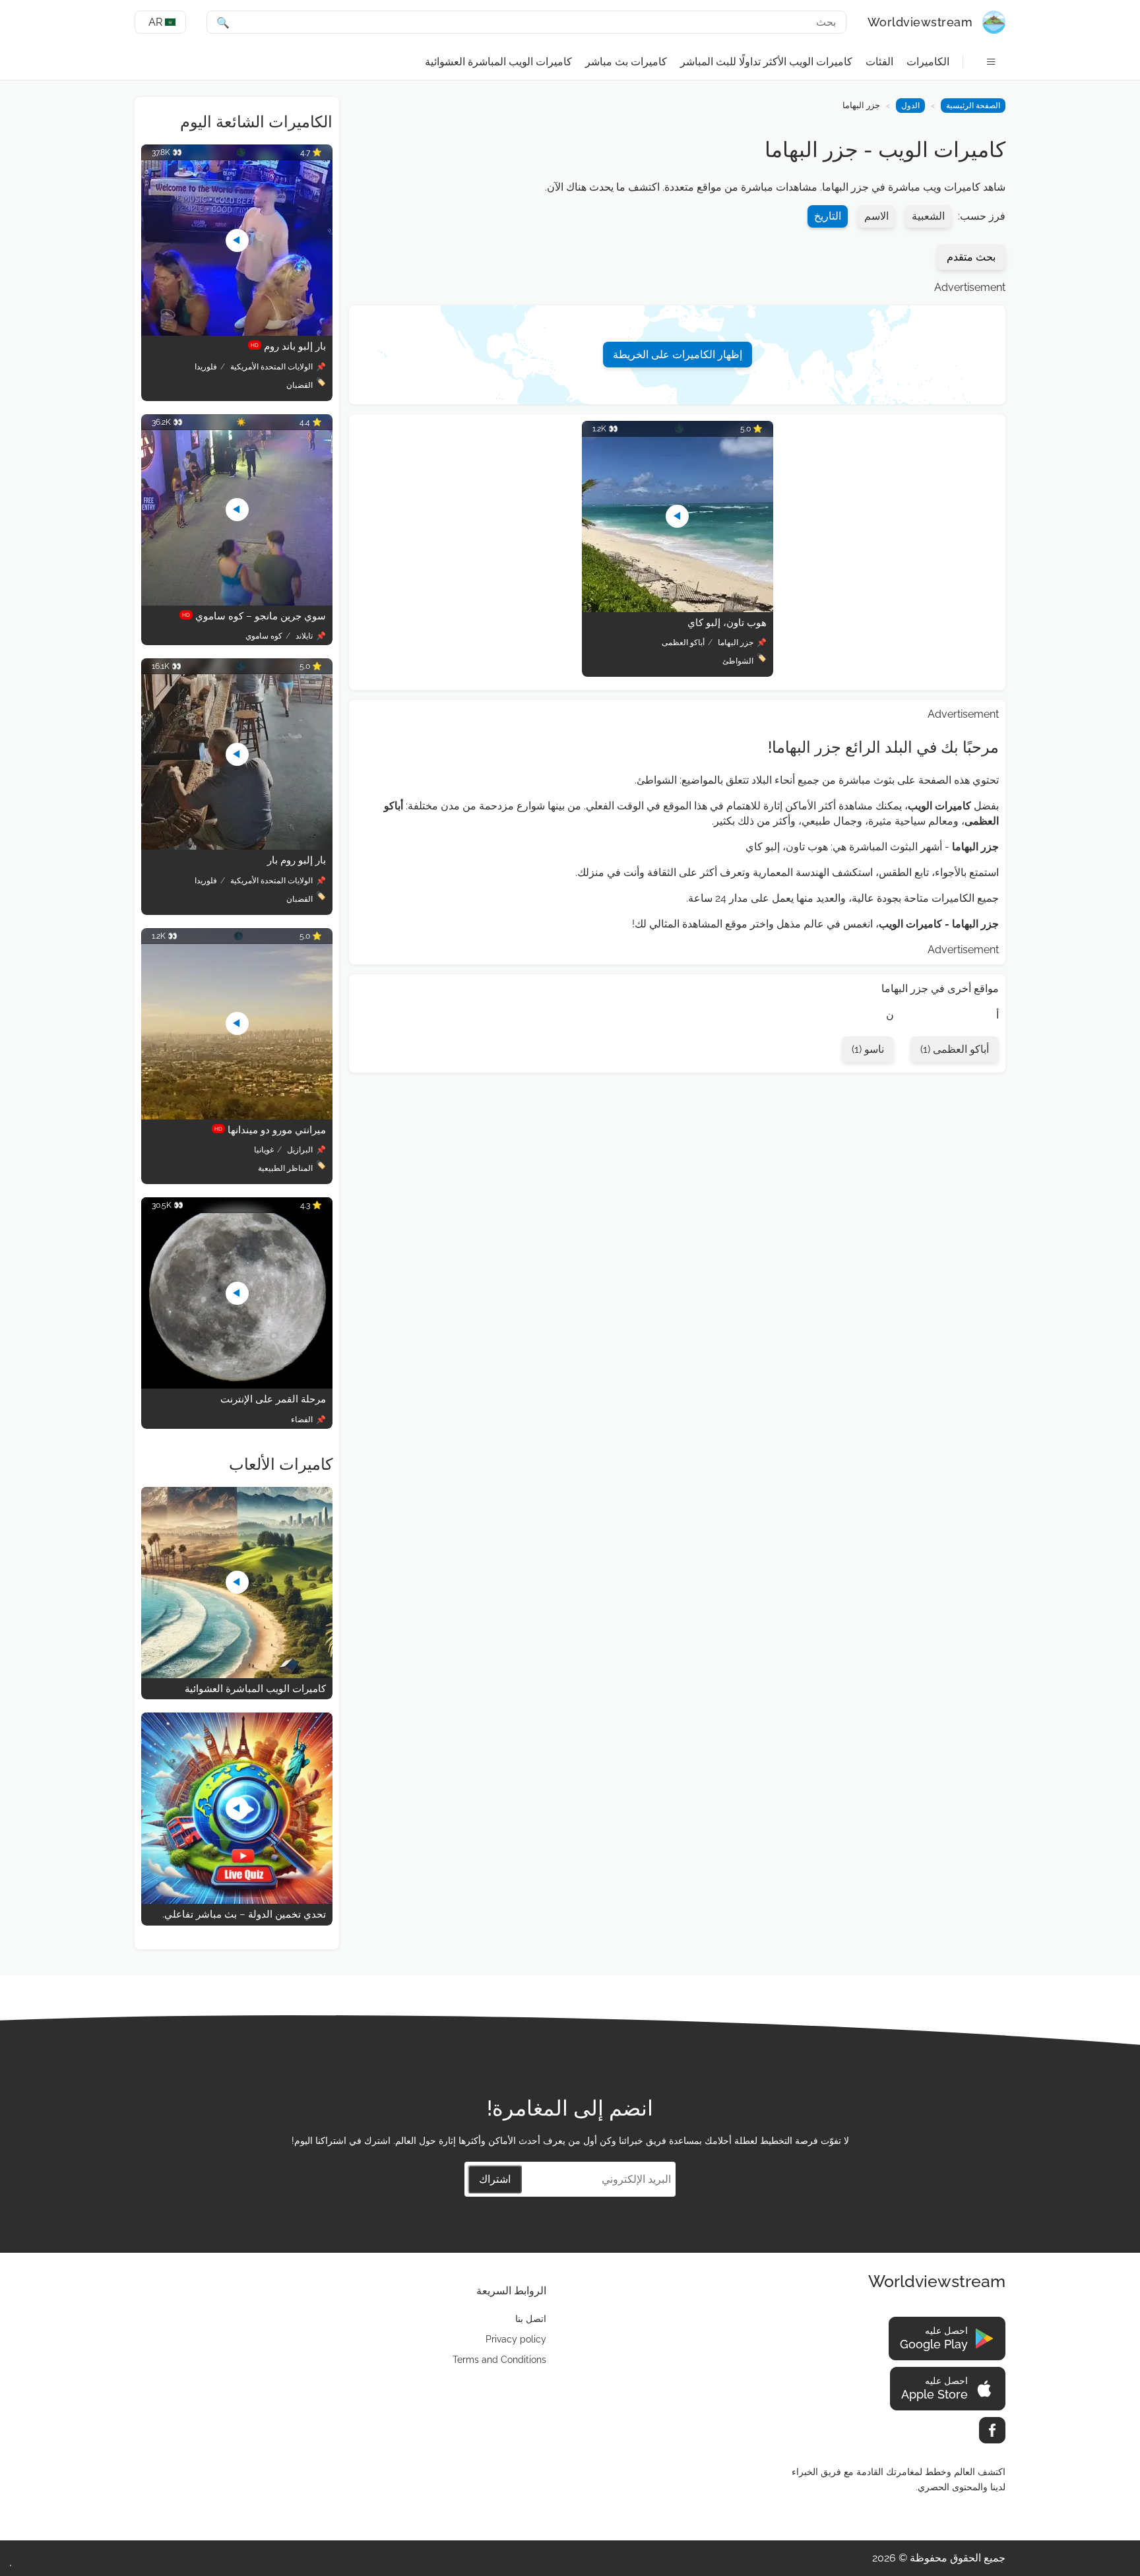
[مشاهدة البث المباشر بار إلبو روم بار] (237, 846)
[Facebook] (992, 2430)
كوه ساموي (264, 636)
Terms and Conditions (499, 2360)
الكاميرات (928, 62)
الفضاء (302, 1420)
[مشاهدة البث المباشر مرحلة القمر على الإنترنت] (237, 1385)
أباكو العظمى (683, 643)
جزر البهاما (736, 643)
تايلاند (303, 636)
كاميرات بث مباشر (626, 62)
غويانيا (264, 1150)
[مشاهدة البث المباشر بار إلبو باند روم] (237, 332)
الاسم (876, 216)
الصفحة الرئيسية (973, 106)
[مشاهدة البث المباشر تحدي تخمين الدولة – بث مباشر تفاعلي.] (237, 1900)
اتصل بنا (531, 2319)
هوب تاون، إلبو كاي (727, 623)
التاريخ (828, 216)
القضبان (300, 385)
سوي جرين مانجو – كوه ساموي (254, 616)
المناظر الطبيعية (285, 1168)
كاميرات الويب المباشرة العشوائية (498, 62)
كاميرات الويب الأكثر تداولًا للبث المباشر (766, 62)
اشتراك (495, 2179)
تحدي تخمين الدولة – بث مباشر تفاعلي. (244, 1914)
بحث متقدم (971, 257)
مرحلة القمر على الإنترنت (273, 1399)
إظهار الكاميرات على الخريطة (678, 355)
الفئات (879, 62)
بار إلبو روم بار (297, 860)
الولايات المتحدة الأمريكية (270, 367)
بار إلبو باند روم (288, 346)
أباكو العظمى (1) (955, 1049)
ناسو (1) (868, 1049)
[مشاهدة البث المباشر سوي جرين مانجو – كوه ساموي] (237, 602)
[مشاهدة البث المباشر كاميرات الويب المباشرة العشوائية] (237, 1675)
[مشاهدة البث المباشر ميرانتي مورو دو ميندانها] (237, 1116)
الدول (910, 106)
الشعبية (928, 216)
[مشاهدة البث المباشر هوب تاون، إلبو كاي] (678, 609)
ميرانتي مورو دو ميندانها (270, 1130)
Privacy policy (516, 2339)
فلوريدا (206, 367)
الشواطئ (738, 661)
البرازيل (299, 1150)
